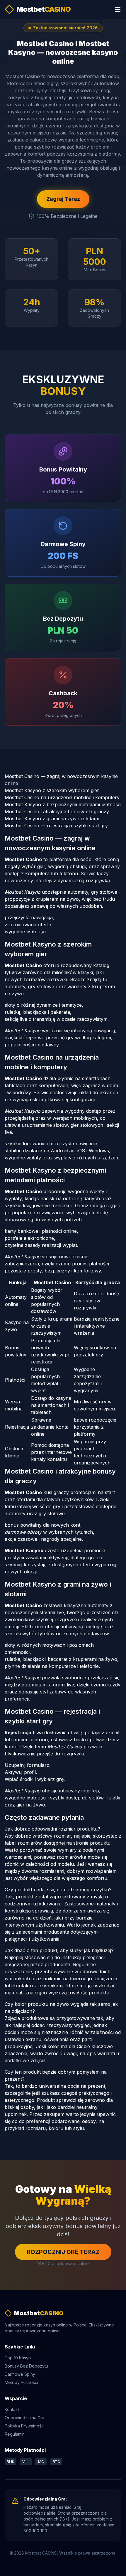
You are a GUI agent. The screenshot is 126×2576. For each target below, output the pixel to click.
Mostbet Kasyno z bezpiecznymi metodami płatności (63, 804)
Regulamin (15, 2434)
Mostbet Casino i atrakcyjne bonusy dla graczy (57, 811)
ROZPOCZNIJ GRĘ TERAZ (63, 2252)
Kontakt (12, 2409)
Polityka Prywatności (25, 2426)
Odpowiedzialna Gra (24, 2418)
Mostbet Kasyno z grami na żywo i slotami (52, 819)
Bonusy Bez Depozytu (26, 2366)
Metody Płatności (21, 2382)
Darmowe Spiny (20, 2374)
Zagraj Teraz (63, 199)
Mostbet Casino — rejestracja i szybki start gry (56, 826)
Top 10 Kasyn (18, 2358)
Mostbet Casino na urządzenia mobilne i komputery (62, 797)
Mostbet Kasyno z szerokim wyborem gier (52, 790)
